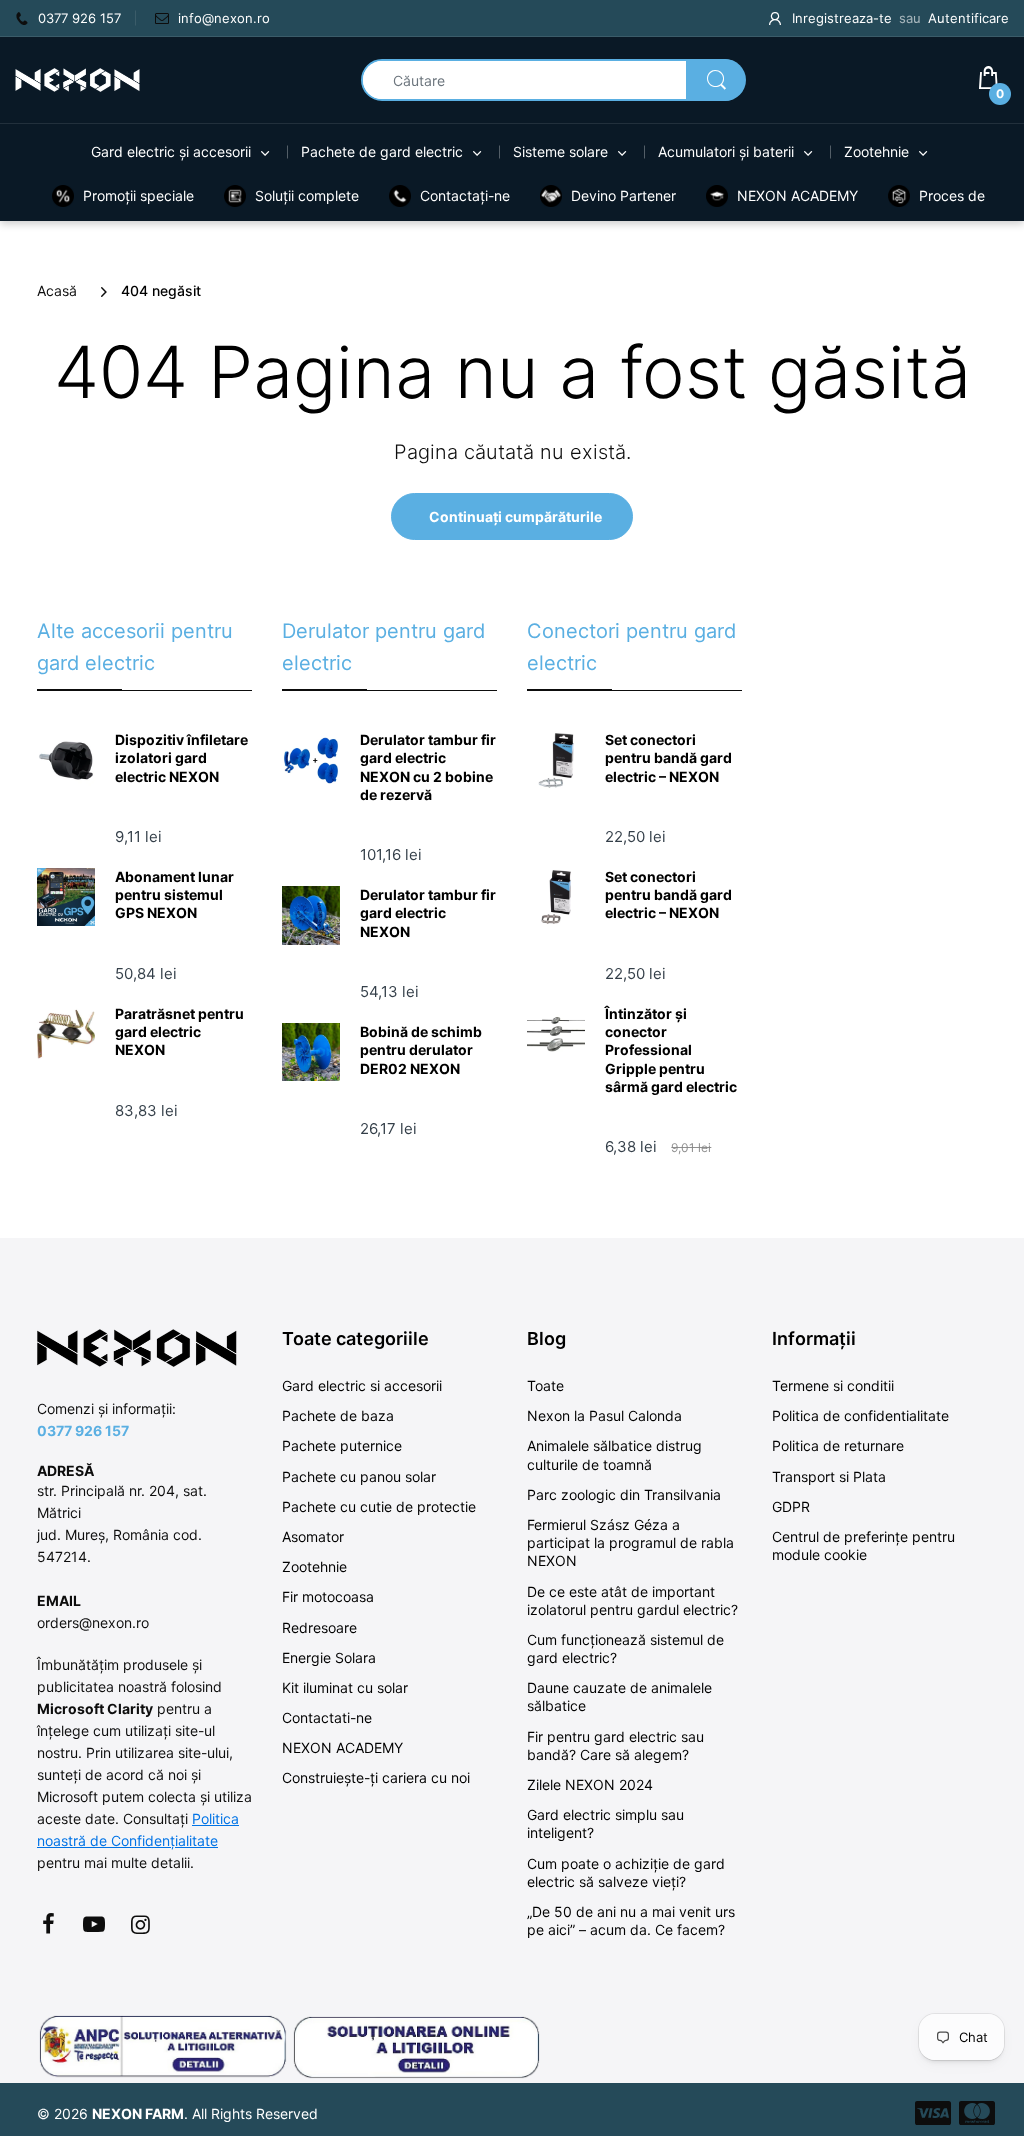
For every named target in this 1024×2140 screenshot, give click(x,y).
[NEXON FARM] (77, 78)
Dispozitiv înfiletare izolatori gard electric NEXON (181, 757)
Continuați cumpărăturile (515, 516)
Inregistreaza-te (842, 18)
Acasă (57, 290)
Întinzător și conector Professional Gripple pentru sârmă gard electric (671, 1050)
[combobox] (553, 80)
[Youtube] (94, 1924)
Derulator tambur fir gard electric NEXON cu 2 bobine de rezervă (428, 767)
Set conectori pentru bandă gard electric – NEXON (668, 757)
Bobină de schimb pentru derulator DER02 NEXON (421, 1049)
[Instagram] (140, 1924)
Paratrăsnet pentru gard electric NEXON (179, 1031)
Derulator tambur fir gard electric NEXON (428, 912)
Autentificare (968, 18)
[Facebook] (48, 1924)
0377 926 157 (83, 1430)
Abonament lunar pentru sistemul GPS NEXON (174, 894)
